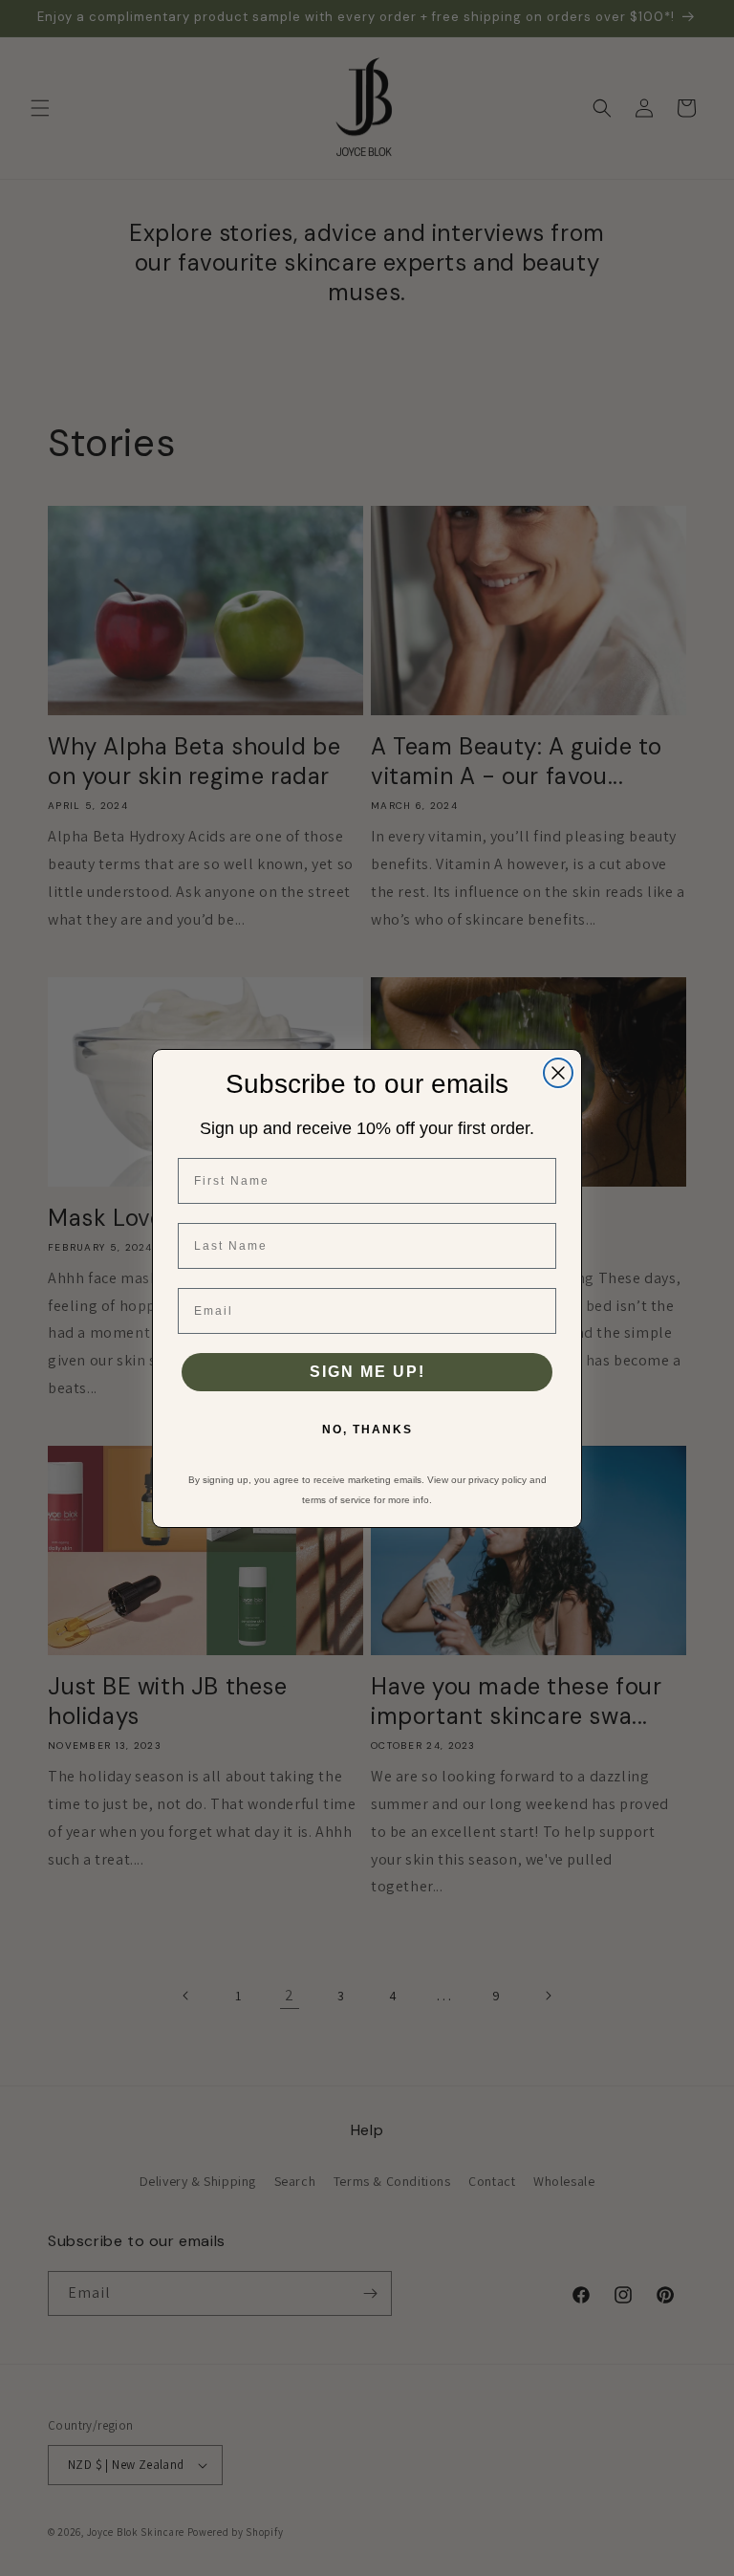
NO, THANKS (367, 1430)
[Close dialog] (558, 1073)
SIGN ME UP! (367, 1372)
